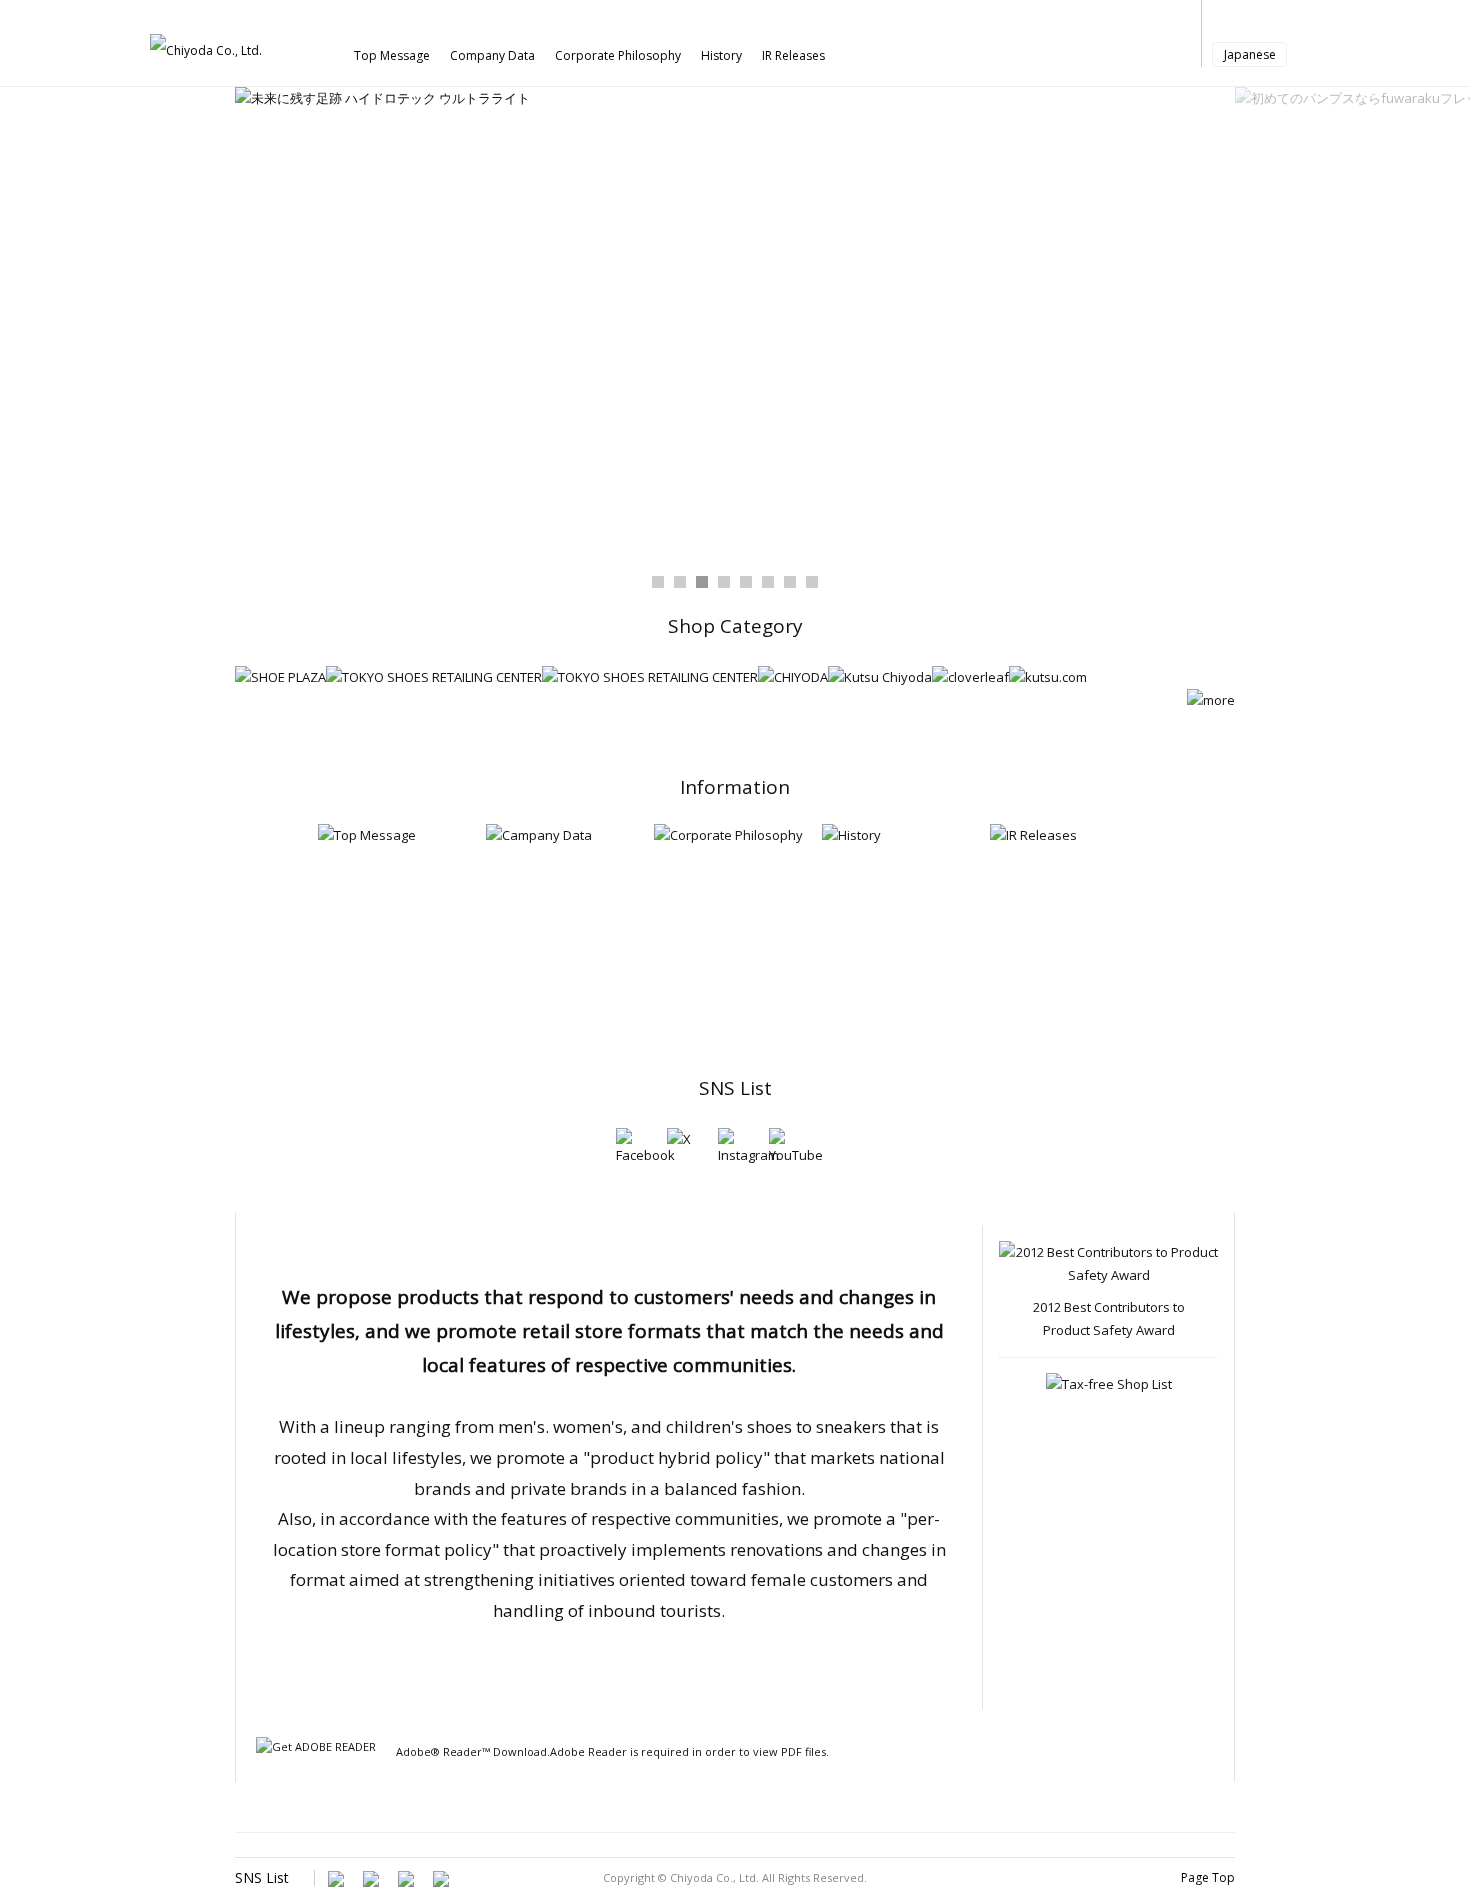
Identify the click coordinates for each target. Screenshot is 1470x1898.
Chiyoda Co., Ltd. (714, 1877)
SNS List (735, 1088)
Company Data (492, 55)
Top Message (392, 55)
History (721, 55)
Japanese (1250, 54)
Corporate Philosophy (618, 55)
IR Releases (793, 55)
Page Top (1208, 1877)
